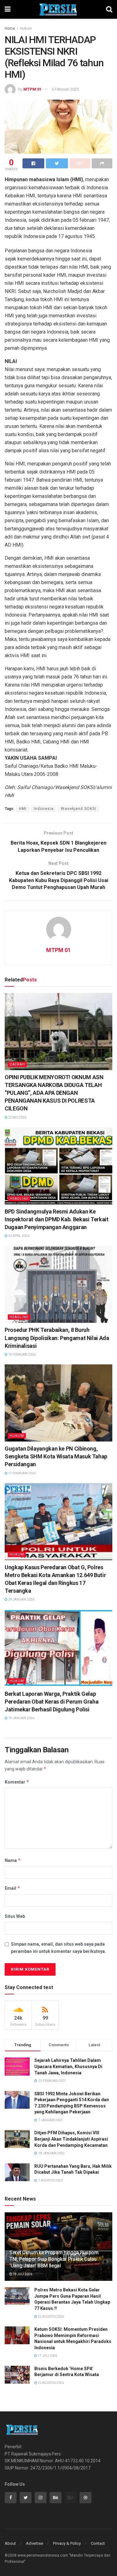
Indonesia (44, 809)
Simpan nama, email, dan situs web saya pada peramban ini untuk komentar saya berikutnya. (58, 1948)
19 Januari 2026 (21, 1718)
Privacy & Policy (67, 2543)
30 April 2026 (18, 1236)
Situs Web (15, 1916)
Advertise (34, 2543)
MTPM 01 (32, 89)
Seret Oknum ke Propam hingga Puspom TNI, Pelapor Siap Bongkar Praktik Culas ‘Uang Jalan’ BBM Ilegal (54, 2259)
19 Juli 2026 (22, 2274)
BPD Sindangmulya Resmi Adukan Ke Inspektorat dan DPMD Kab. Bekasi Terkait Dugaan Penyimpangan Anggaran (57, 1219)
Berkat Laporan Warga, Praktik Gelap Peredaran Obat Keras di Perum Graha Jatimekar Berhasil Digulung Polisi (51, 1702)
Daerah (17, 1064)
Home (10, 28)
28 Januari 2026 (21, 1599)
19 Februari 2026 (22, 1355)
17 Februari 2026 (22, 1473)
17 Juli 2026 (47, 2356)
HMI (23, 809)
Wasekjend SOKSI (78, 809)
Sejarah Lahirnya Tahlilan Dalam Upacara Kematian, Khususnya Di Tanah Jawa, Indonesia (68, 2066)
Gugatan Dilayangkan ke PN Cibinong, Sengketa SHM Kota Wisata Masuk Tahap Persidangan (56, 1456)
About (10, 2543)
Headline (19, 1199)
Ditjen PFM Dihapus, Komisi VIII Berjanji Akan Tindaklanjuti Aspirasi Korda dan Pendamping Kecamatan (71, 2139)
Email (12, 1888)
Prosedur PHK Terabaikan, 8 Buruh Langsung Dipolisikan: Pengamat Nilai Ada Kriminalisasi (57, 1338)
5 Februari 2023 (65, 89)
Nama (13, 1860)
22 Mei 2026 (17, 1117)
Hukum (26, 28)
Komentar (17, 1782)
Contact (98, 2543)
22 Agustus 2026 (51, 2317)
